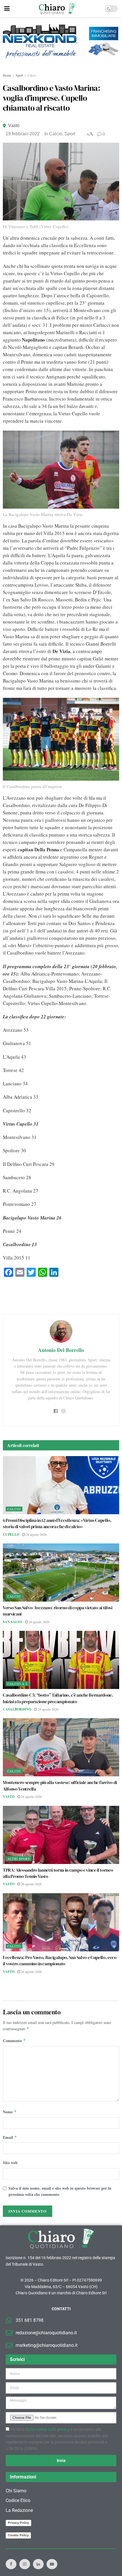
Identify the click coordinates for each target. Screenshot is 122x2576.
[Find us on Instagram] (25, 2564)
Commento (14, 2041)
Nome (10, 2112)
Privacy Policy (18, 2523)
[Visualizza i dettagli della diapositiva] (61, 41)
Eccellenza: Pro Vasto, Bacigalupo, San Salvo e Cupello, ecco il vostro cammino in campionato (60, 1960)
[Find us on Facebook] (11, 2564)
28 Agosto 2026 (36, 1534)
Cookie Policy (18, 2535)
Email (10, 2137)
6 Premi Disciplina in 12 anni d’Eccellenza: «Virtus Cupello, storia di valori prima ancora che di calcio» (57, 1523)
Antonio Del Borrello (61, 1350)
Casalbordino (17, 1709)
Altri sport (19, 1859)
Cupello (11, 1535)
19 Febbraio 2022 (23, 134)
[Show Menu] (7, 9)
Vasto (14, 126)
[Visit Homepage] (57, 9)
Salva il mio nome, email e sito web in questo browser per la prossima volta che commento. (60, 2191)
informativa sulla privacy (48, 2429)
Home (7, 75)
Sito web (10, 2163)
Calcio (32, 75)
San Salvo (12, 1622)
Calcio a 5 (17, 1684)
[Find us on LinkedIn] (38, 2564)
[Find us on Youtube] (52, 2564)
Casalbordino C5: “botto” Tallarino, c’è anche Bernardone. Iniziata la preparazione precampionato (58, 1698)
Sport (19, 75)
